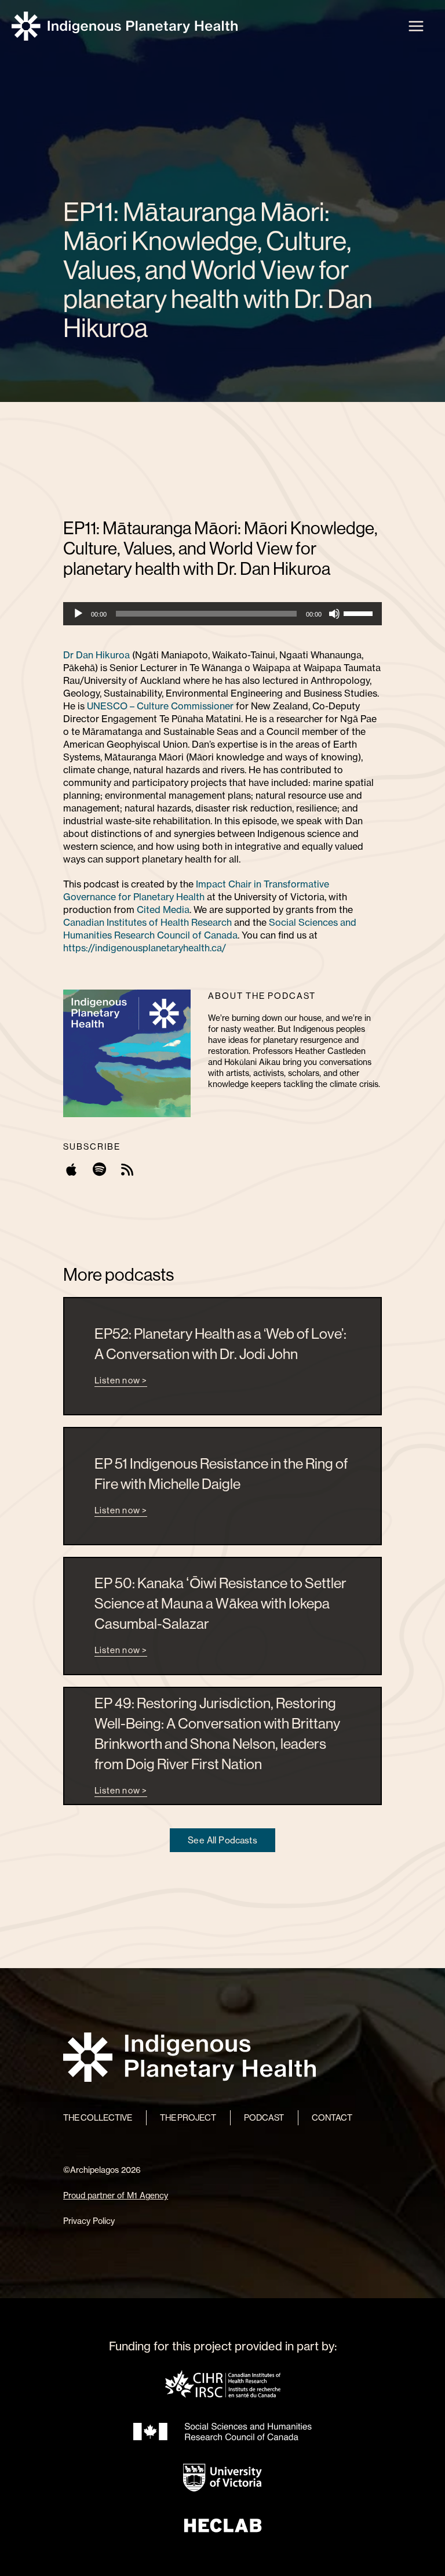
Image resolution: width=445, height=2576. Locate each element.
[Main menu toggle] (416, 26)
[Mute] (334, 614)
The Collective (98, 2117)
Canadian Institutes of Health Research (147, 922)
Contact (332, 2117)
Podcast (264, 2117)
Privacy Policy (89, 2221)
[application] (222, 614)
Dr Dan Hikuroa (96, 655)
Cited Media (163, 910)
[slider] (360, 613)
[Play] (78, 614)
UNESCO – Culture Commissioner (160, 706)
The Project (188, 2117)
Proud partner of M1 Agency (116, 2195)
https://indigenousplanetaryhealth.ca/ (145, 948)
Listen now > (121, 1380)
